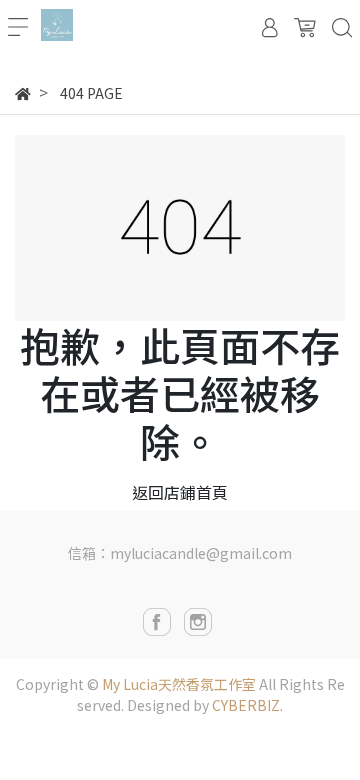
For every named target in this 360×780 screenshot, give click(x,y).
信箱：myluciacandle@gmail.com (180, 553)
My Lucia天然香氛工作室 (179, 684)
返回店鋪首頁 (180, 492)
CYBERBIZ (246, 705)
